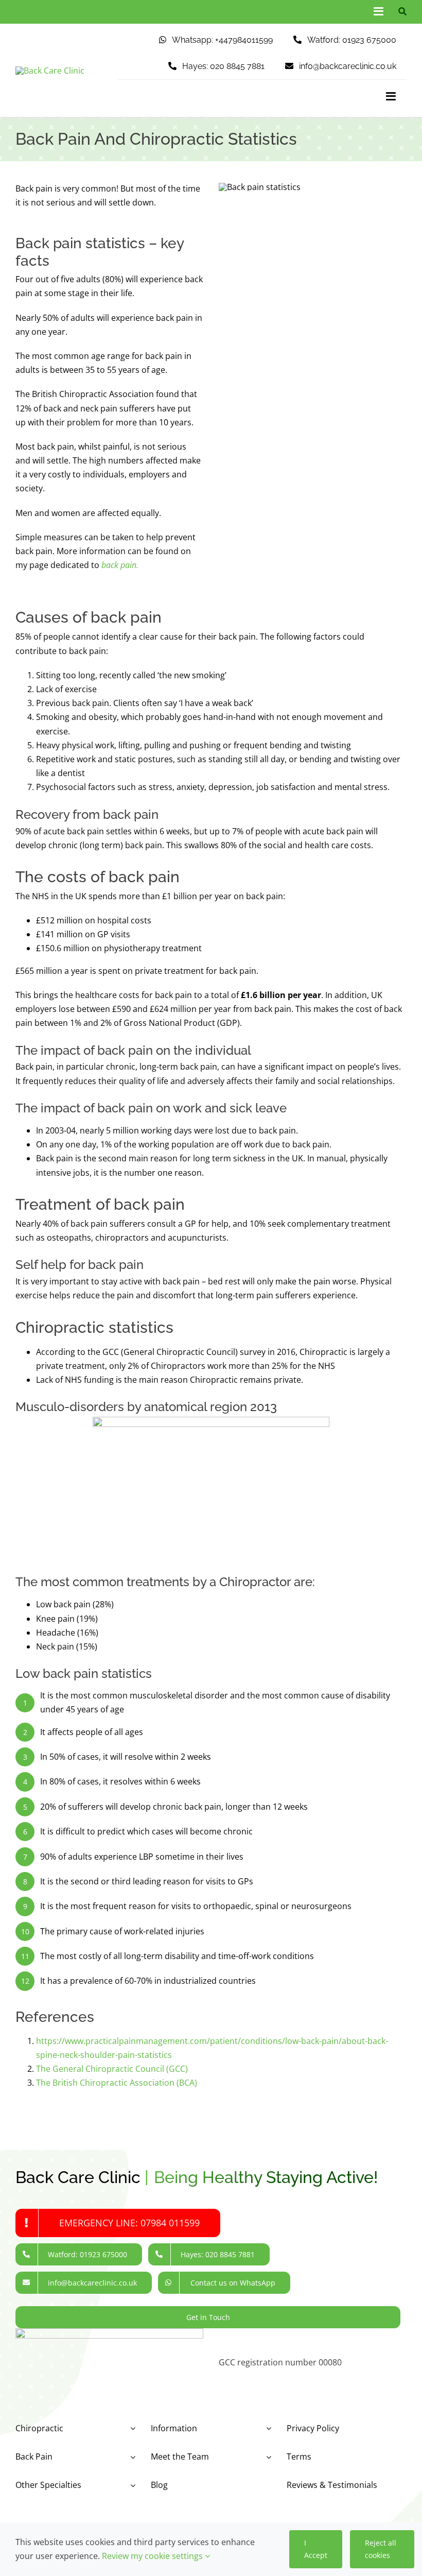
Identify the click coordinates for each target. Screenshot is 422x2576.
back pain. (120, 565)
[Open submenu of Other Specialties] (131, 2485)
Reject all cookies (381, 2549)
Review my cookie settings (153, 2556)
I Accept (316, 2549)
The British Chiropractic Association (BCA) (117, 2083)
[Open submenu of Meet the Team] (267, 2457)
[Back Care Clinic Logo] (50, 71)
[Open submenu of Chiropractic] (131, 2428)
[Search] (400, 12)
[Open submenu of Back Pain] (131, 2457)
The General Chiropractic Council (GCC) (112, 2069)
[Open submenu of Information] (267, 2428)
